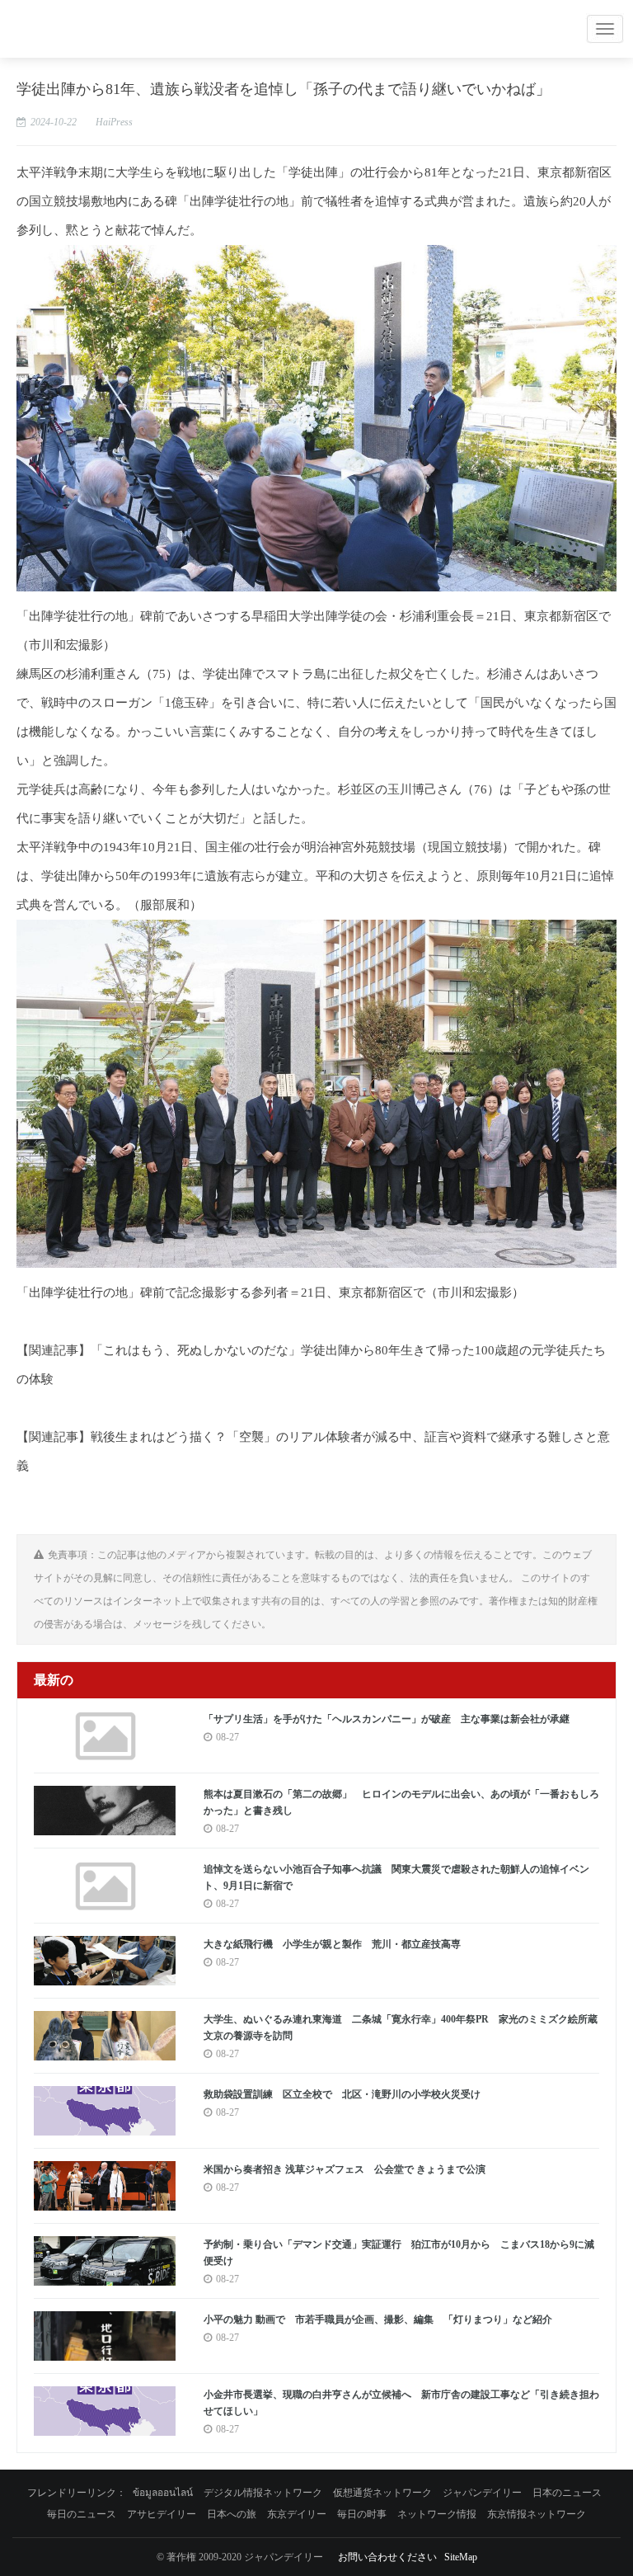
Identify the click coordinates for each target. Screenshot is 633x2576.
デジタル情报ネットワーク (263, 2493)
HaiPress (114, 122)
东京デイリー (297, 2514)
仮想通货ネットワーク (382, 2493)
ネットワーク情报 (437, 2514)
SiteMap (461, 2557)
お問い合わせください (387, 2557)
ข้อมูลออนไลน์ (163, 2493)
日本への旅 (232, 2514)
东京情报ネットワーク (537, 2514)
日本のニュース (567, 2493)
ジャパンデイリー (482, 2493)
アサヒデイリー (162, 2514)
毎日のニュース (82, 2514)
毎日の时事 (362, 2514)
